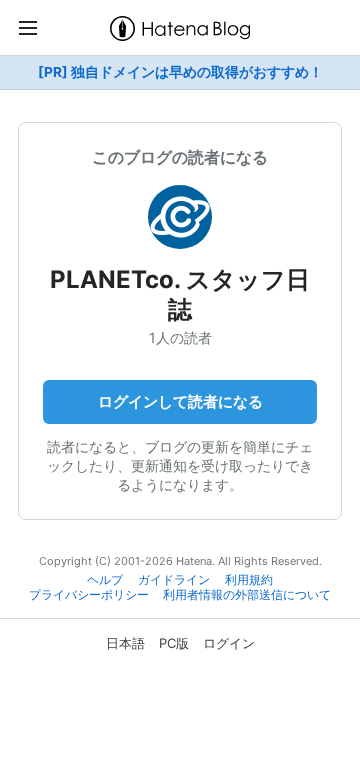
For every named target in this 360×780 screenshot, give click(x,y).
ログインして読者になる (180, 401)
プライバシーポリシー (89, 595)
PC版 (174, 643)
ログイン (229, 643)
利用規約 (249, 580)
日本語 (125, 643)
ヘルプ (105, 580)
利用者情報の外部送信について (247, 595)
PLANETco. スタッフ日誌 (180, 294)
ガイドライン (174, 580)
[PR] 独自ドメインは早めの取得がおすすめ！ (180, 72)
